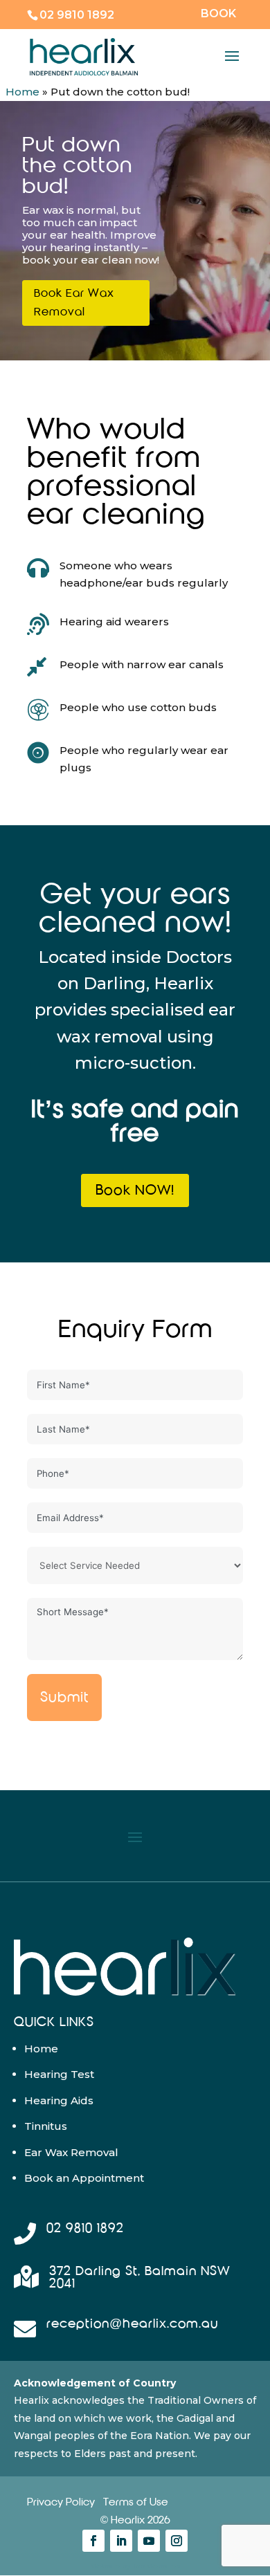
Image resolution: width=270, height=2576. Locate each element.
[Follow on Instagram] (177, 2541)
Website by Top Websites (135, 2566)
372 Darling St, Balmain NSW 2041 (140, 2278)
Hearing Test (59, 2074)
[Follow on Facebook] (93, 2541)
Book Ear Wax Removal (74, 303)
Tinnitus (46, 2126)
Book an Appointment (84, 2178)
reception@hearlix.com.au (132, 2324)
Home (22, 92)
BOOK (218, 14)
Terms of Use (136, 2502)
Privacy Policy (61, 2502)
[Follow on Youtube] (149, 2541)
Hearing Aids (59, 2100)
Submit (64, 1697)
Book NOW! (135, 1190)
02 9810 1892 (77, 15)
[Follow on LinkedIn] (121, 2541)
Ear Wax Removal (71, 2152)
